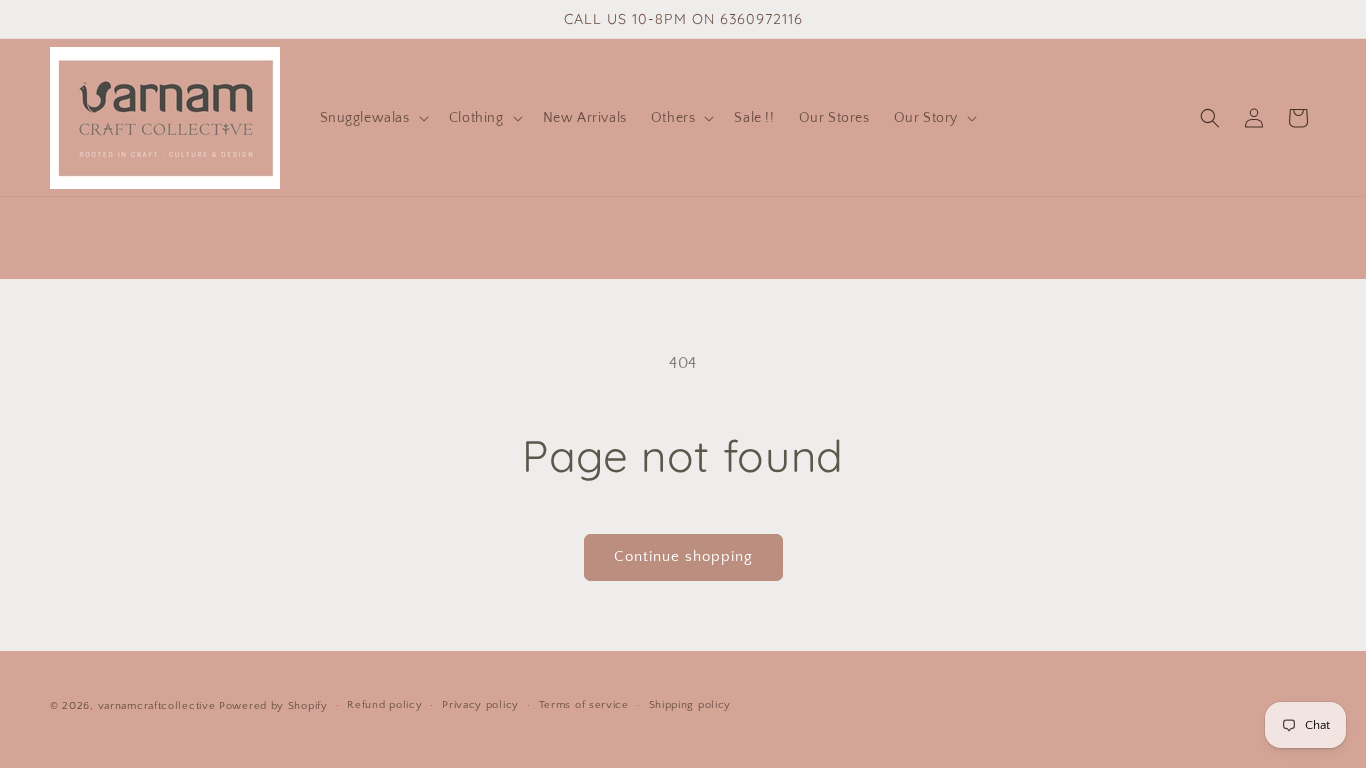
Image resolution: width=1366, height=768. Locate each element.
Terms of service (584, 705)
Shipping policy (690, 705)
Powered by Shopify (273, 706)
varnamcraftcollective (157, 706)
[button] (372, 118)
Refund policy (384, 705)
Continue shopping (683, 556)
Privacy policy (480, 705)
